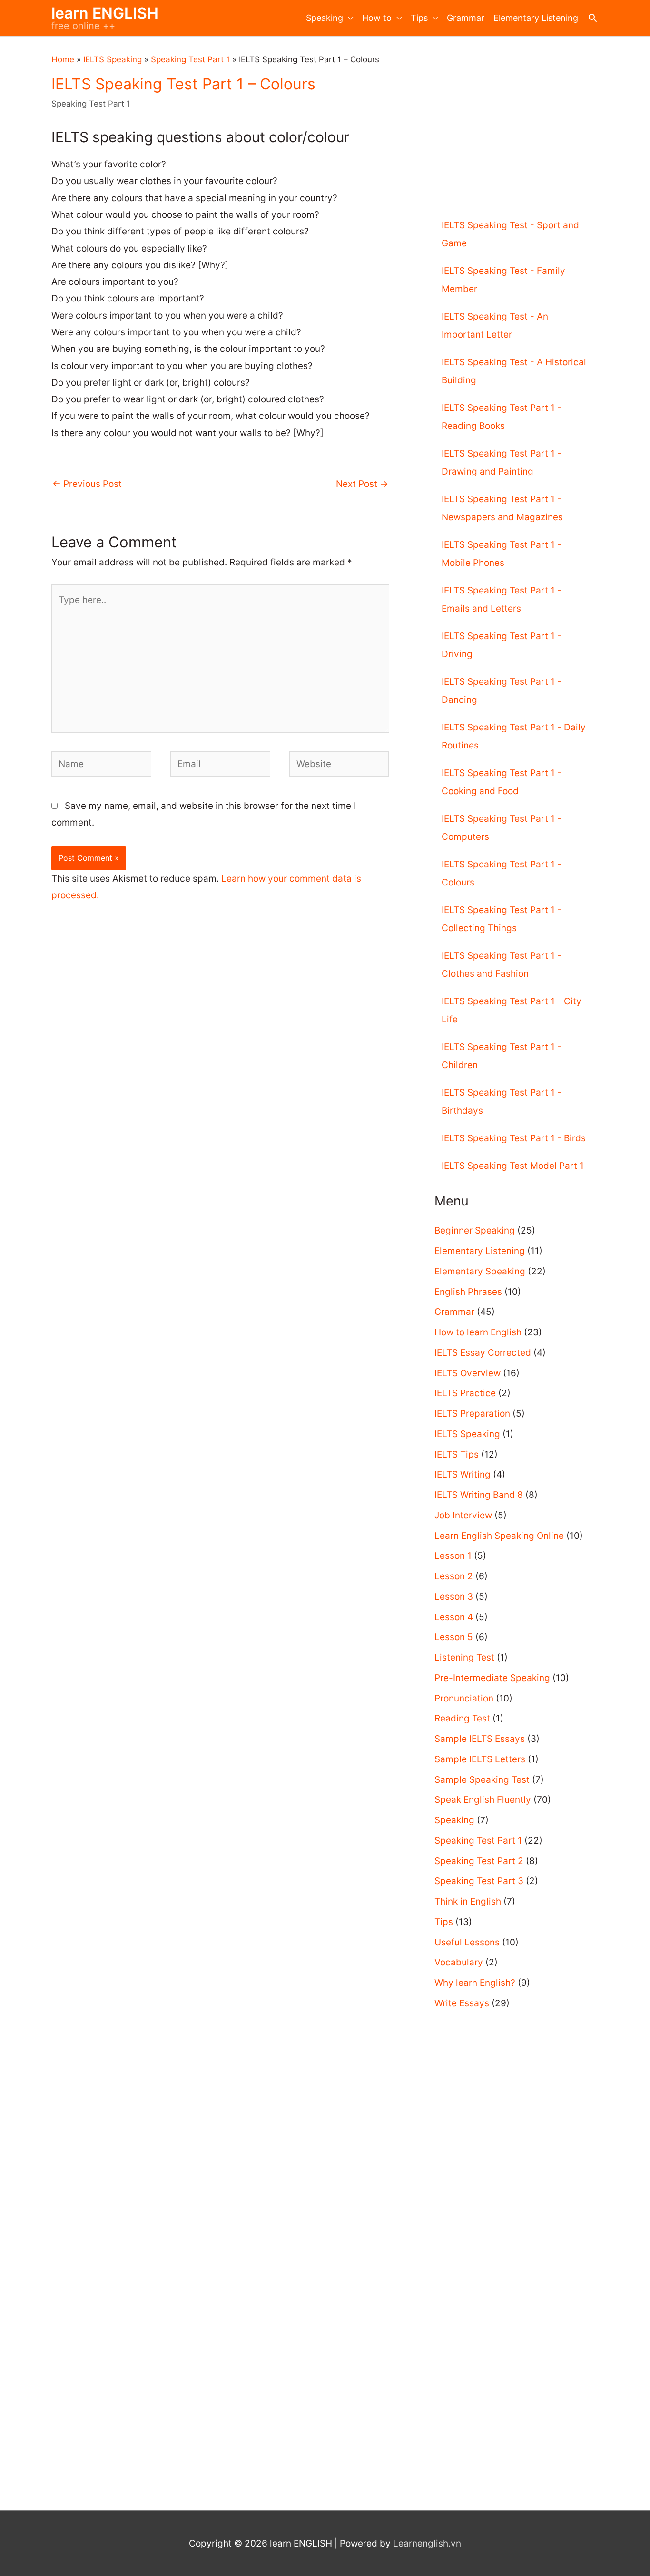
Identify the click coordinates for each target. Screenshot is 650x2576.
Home (63, 59)
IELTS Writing (463, 1474)
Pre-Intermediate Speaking (492, 1678)
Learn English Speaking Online (499, 1536)
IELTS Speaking (113, 59)
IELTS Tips (457, 1454)
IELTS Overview (468, 1373)
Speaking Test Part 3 (479, 1881)
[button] (593, 18)
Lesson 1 (453, 1556)
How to (377, 18)
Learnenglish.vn (427, 2543)
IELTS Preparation (472, 1414)
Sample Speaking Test (482, 1780)
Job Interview (463, 1515)
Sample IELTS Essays (480, 1739)
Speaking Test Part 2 (479, 1861)
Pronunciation (464, 1698)
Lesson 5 (454, 1637)
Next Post (362, 484)
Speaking (325, 18)
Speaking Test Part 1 (190, 59)
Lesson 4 (454, 1617)
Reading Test (462, 1718)
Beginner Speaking (475, 1230)
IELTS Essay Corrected (483, 1353)
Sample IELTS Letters (480, 1759)
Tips (419, 18)
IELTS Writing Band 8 (479, 1495)
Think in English (468, 1901)
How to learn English (478, 1332)
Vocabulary (459, 1962)
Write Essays (462, 2003)
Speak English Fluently (483, 1800)
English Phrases (468, 1292)
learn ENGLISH (105, 13)
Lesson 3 (454, 1597)
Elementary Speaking (480, 1271)
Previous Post (87, 484)
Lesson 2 (454, 1576)
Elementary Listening (536, 18)
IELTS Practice (465, 1393)
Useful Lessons (467, 1942)
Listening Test (464, 1657)
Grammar (466, 18)
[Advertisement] (516, 120)
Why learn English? (475, 1983)
